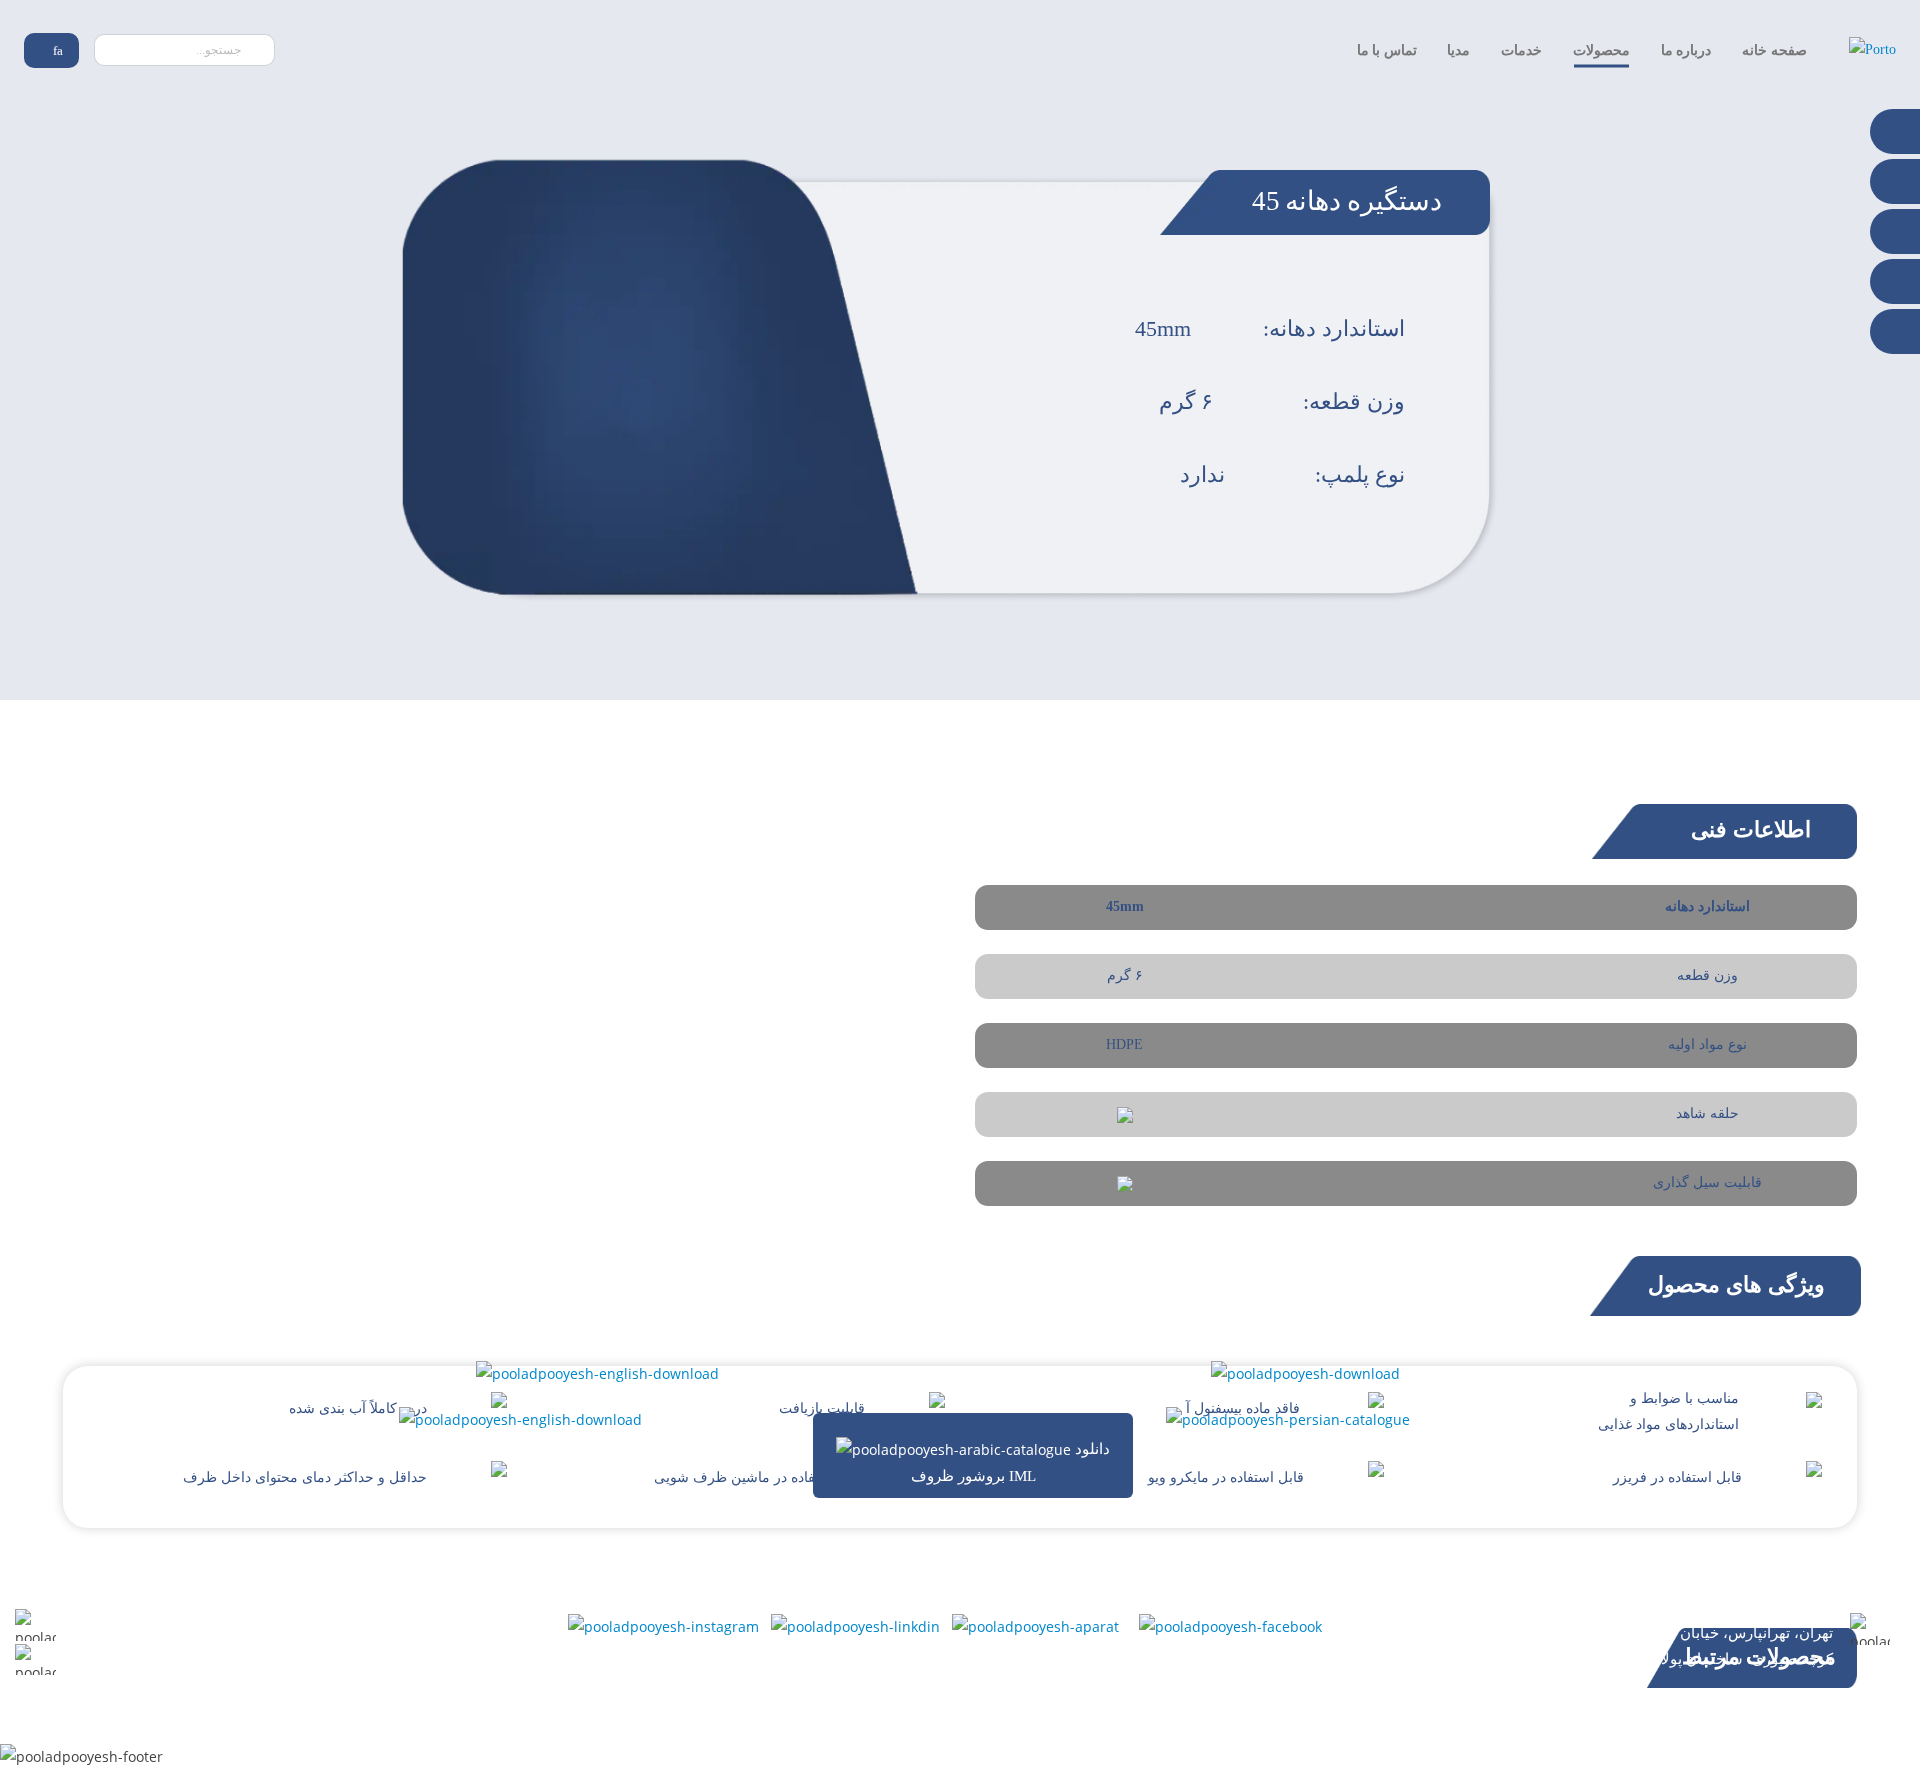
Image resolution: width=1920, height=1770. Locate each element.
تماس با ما (1387, 50)
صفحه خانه (1774, 50)
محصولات (1601, 50)
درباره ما (1686, 50)
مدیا (1458, 50)
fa (56, 51)
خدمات (1521, 50)
